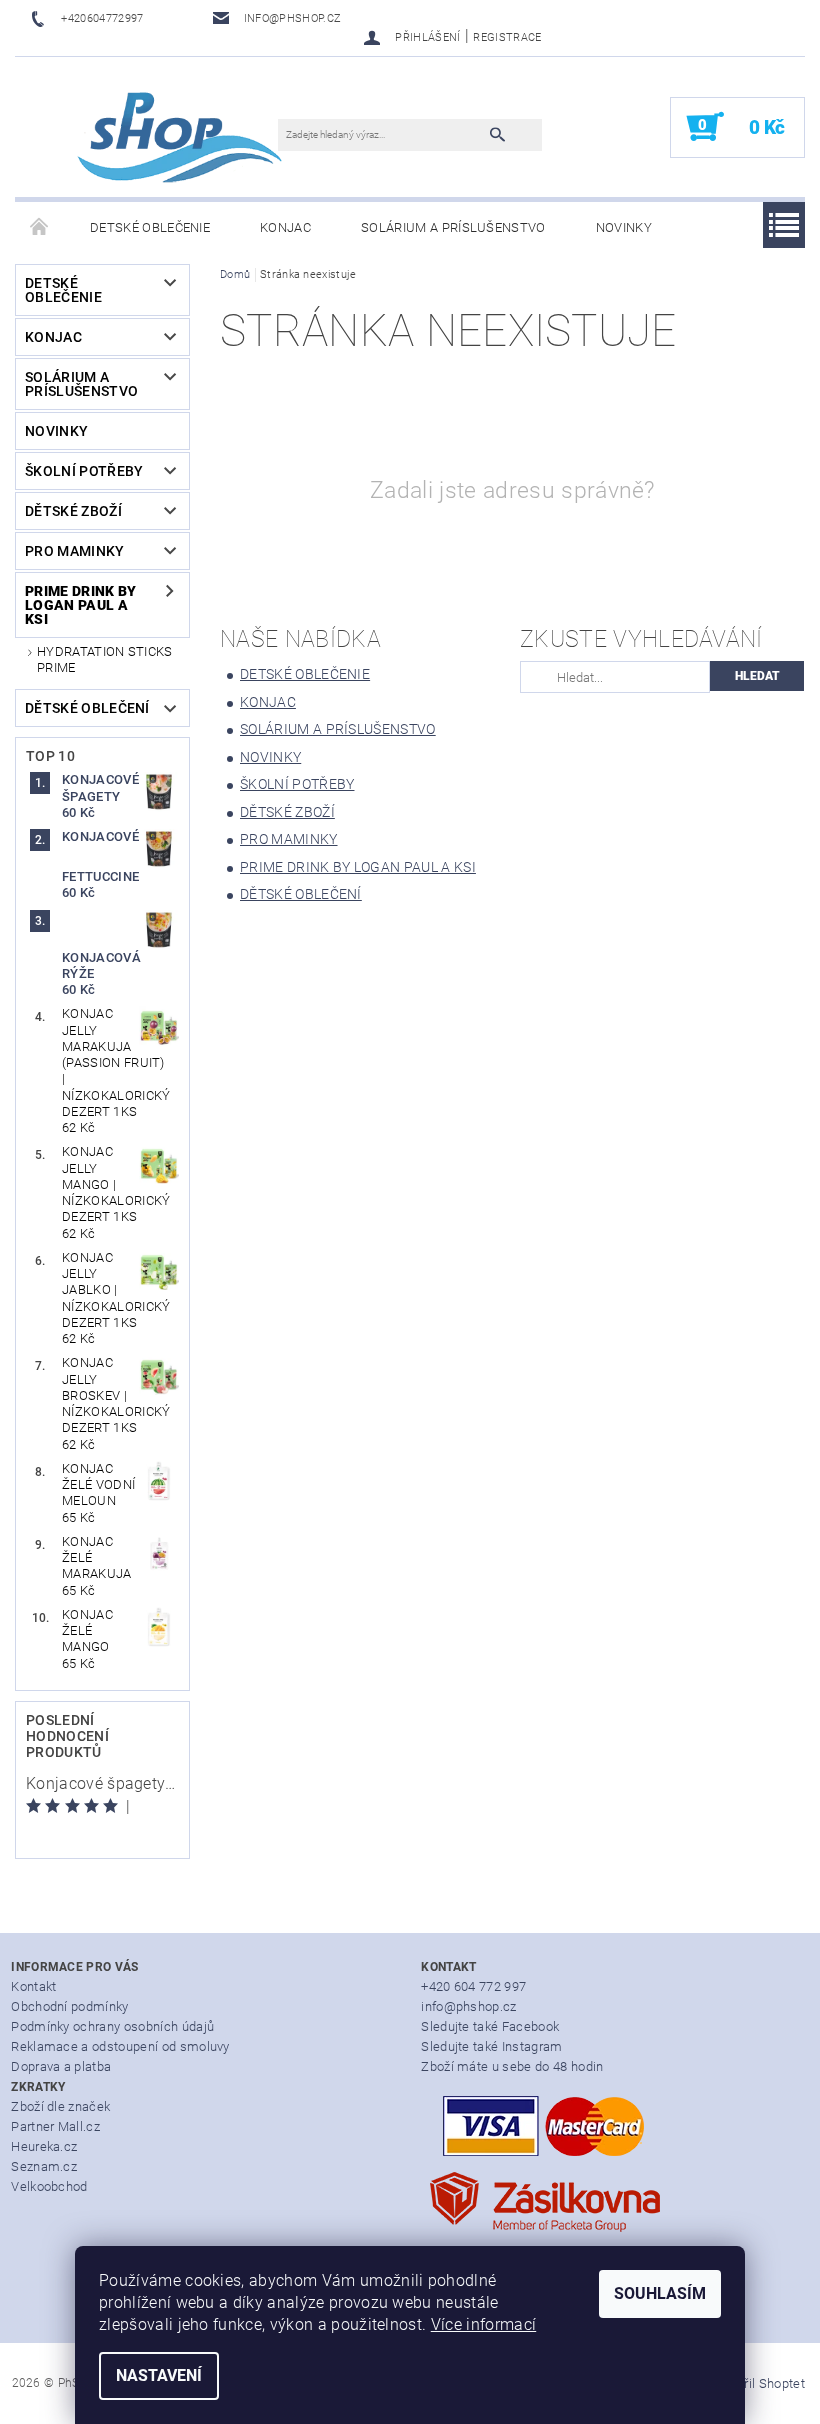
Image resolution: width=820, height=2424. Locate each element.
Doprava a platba (61, 2066)
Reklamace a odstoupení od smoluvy (120, 2046)
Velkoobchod (49, 2186)
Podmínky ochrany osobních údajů (112, 2026)
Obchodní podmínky (69, 2006)
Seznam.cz (44, 2166)
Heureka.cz (44, 2146)
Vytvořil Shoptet (758, 2383)
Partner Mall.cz (55, 2126)
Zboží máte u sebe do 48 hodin (512, 2066)
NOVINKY (624, 227)
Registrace (507, 37)
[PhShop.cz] (156, 137)
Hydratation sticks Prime (105, 659)
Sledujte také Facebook (490, 2026)
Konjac (285, 227)
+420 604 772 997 (473, 1986)
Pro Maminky (75, 551)
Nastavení (159, 2375)
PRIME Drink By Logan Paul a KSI (80, 605)
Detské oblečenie (150, 227)
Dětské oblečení (87, 708)
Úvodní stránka (40, 228)
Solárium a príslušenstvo (453, 227)
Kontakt (33, 1986)
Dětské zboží (73, 511)
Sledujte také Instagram (491, 2046)
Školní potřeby (84, 471)
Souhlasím (660, 2293)
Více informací (483, 2324)
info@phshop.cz (468, 2006)
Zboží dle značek (60, 2106)
